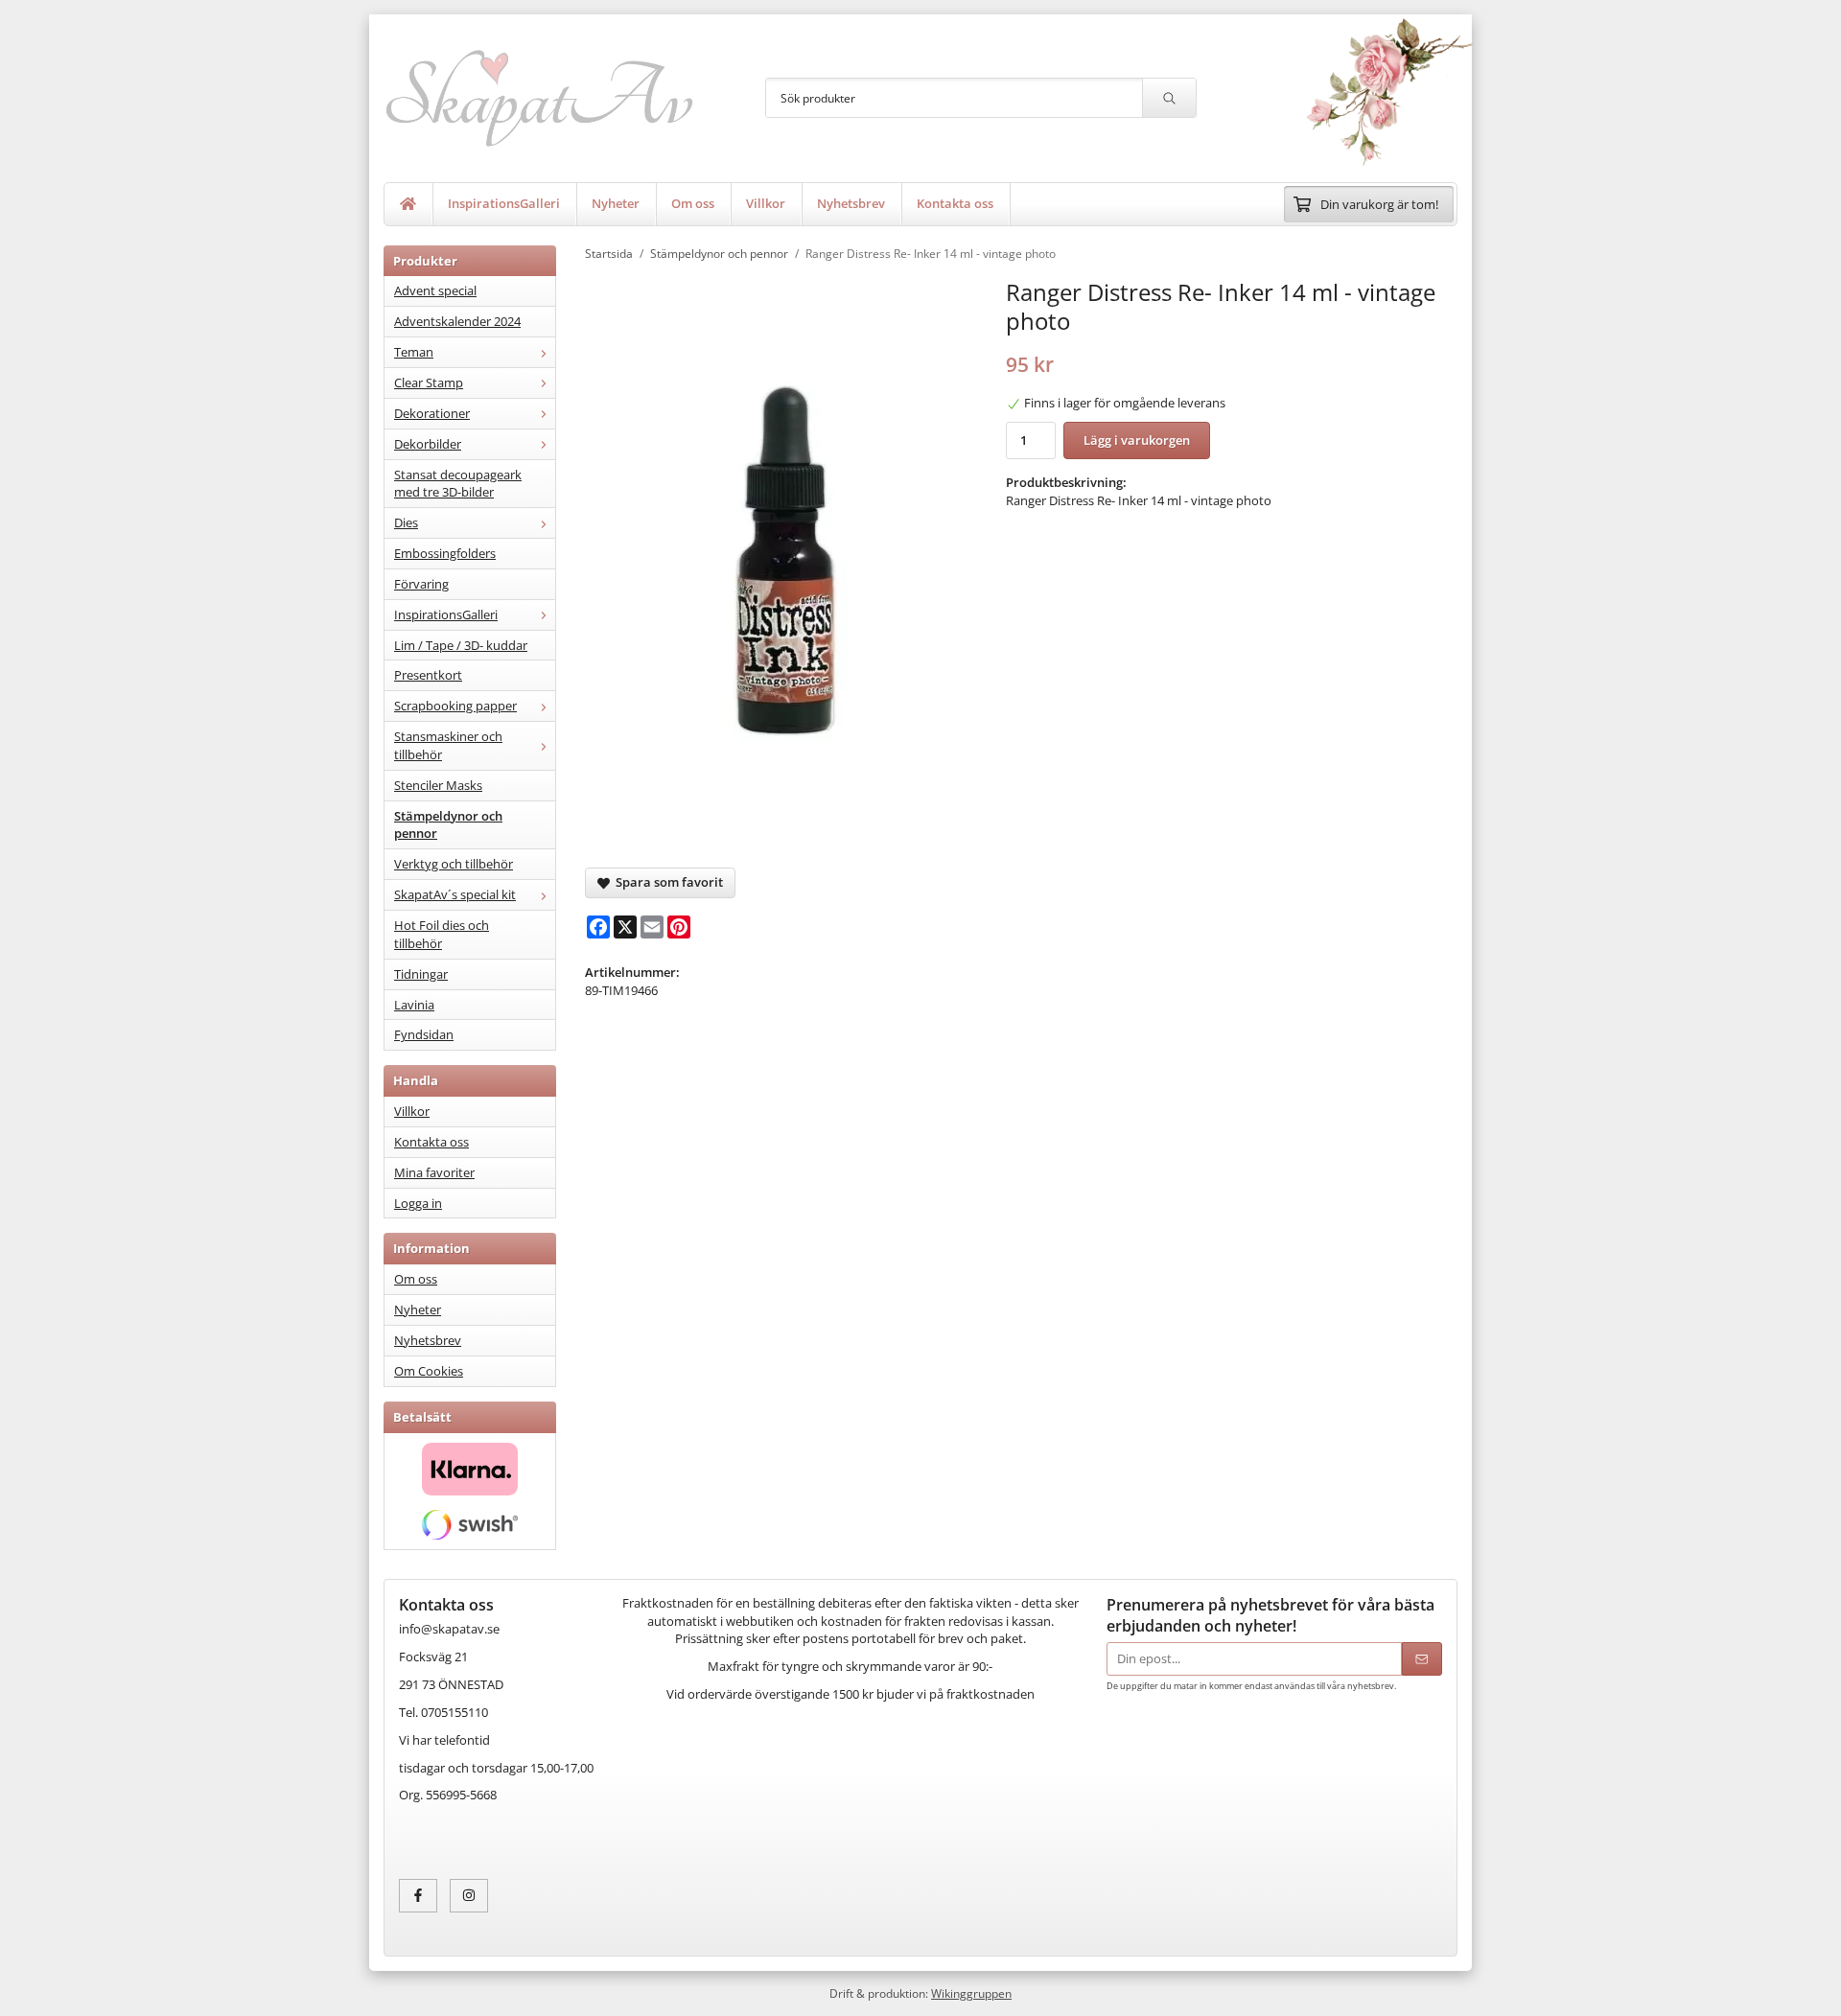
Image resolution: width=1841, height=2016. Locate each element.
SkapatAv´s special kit (455, 894)
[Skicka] (1422, 1659)
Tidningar (421, 974)
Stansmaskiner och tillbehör (448, 745)
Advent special (435, 290)
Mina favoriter (434, 1172)
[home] (408, 204)
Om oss (693, 203)
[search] (1169, 98)
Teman (414, 352)
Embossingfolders (445, 553)
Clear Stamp (429, 382)
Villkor (766, 203)
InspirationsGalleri (504, 203)
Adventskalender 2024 (457, 321)
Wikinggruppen (971, 1993)
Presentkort (428, 675)
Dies (406, 522)
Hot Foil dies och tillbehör (442, 934)
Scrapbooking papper (455, 706)
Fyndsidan (424, 1034)
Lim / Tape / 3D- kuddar (461, 645)
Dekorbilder (428, 444)
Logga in (418, 1203)
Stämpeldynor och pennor (448, 825)
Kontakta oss (955, 203)
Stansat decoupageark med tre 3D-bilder (458, 484)
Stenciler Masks (438, 785)
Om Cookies (429, 1371)
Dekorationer (432, 413)
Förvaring (421, 584)
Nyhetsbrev (851, 203)
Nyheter (616, 203)
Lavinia (414, 1005)
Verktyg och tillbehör (454, 864)
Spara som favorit (666, 882)
